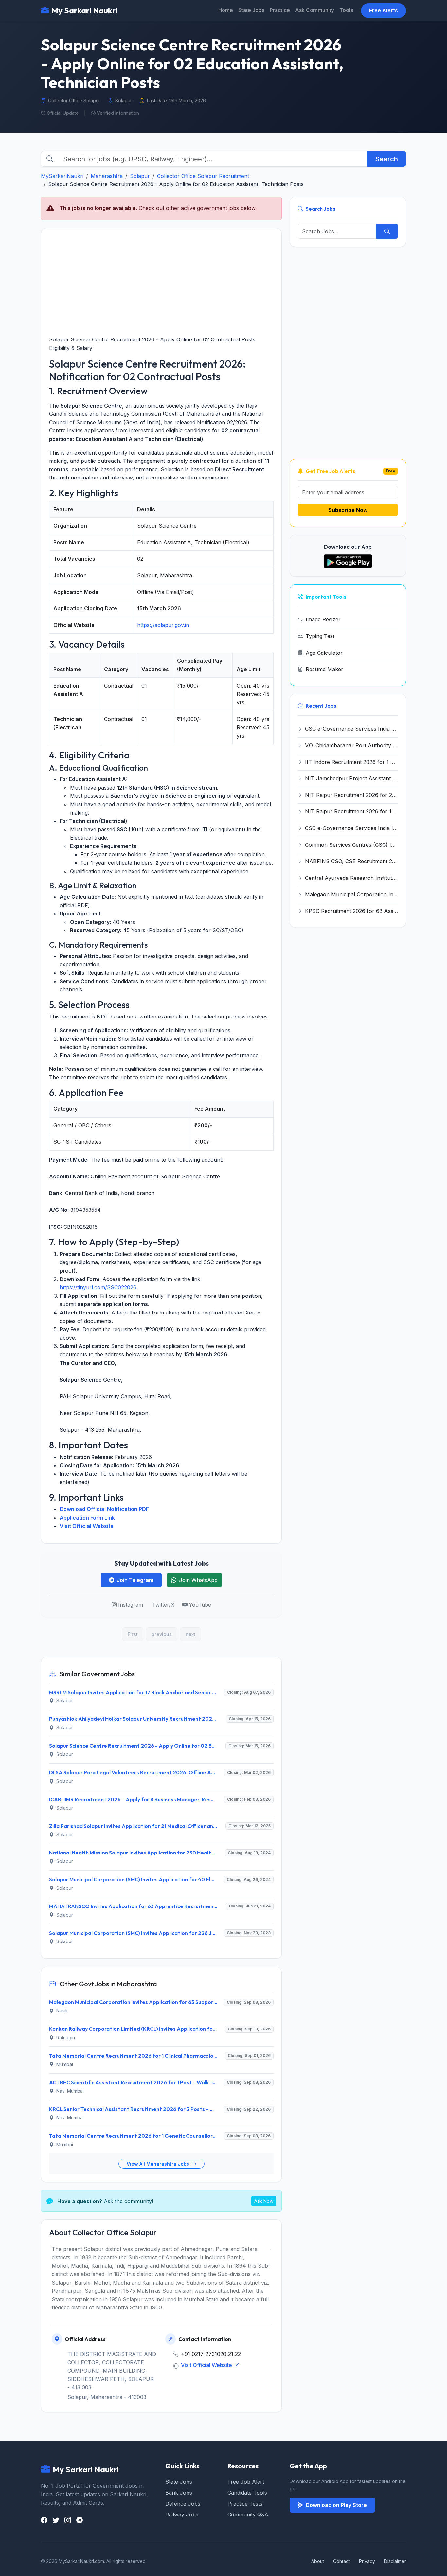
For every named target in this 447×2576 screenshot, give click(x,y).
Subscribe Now (348, 510)
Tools (346, 10)
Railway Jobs (182, 2515)
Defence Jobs (183, 2504)
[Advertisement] (161, 282)
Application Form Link (87, 1518)
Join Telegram (135, 1580)
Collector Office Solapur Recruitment (203, 176)
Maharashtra (107, 176)
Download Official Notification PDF (104, 1509)
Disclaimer (395, 2561)
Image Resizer (323, 619)
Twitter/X (163, 1605)
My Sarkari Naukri (84, 10)
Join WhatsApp (198, 1580)
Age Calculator (324, 653)
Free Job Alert (246, 2482)
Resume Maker (324, 669)
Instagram (131, 1605)
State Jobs (251, 10)
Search (387, 159)
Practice (280, 10)
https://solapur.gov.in (163, 625)
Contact (341, 2561)
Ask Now (264, 2201)
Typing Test (320, 636)
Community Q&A (248, 2515)
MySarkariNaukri (62, 176)
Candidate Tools (247, 2493)
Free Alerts (384, 10)
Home (226, 10)
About (318, 2561)
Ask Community (315, 10)
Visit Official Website (87, 1526)
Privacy (367, 2561)
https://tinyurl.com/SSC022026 (98, 1287)
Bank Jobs (179, 2493)
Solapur (140, 176)
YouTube (200, 1605)
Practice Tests (245, 2504)
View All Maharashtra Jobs (159, 2164)
